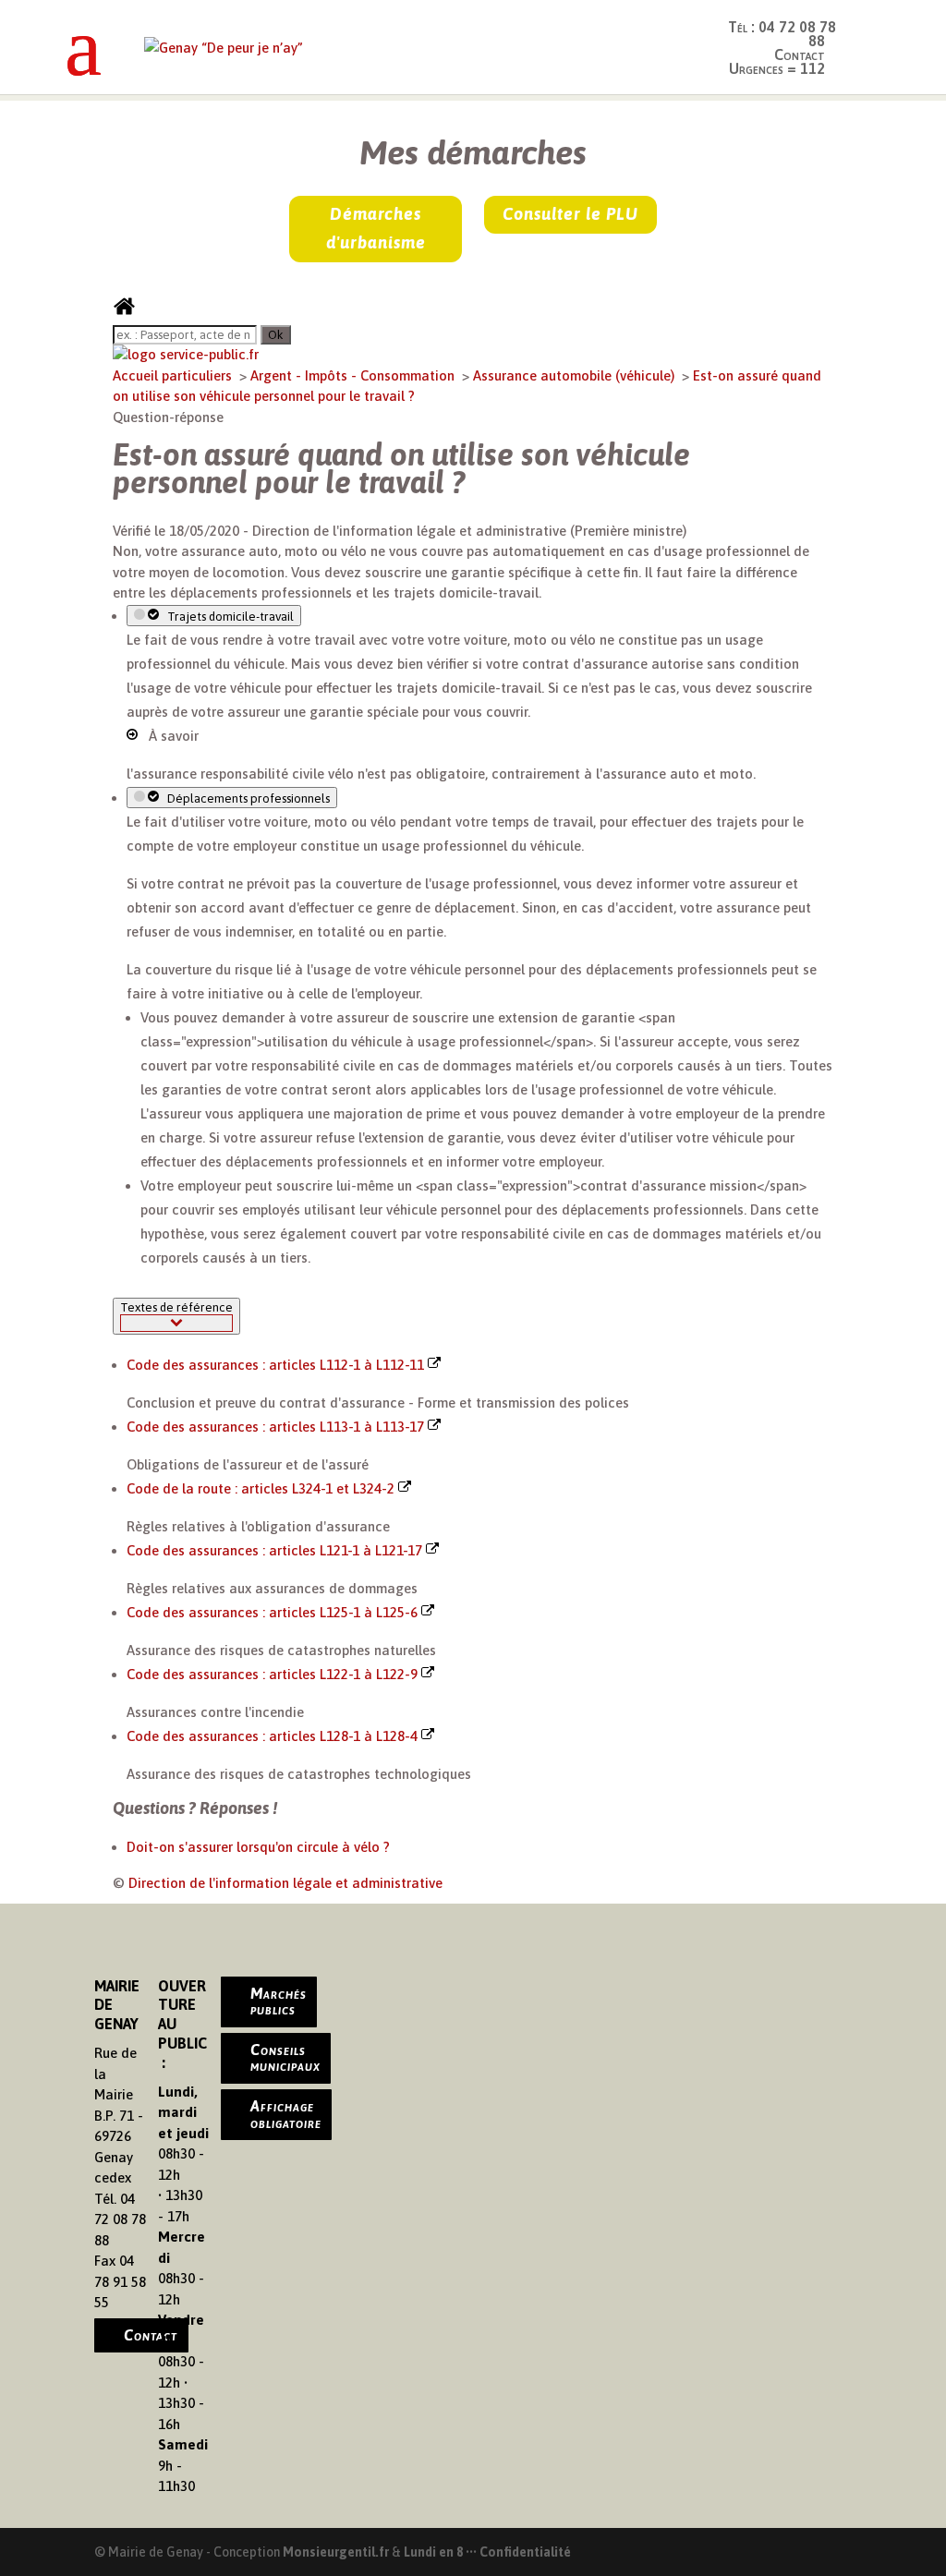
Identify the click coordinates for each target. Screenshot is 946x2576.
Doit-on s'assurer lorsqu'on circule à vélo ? (258, 1847)
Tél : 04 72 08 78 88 (782, 34)
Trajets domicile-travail (228, 617)
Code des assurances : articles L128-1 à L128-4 (274, 1736)
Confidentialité (525, 2552)
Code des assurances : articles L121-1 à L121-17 (276, 1550)
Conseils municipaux (285, 2058)
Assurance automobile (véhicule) (576, 375)
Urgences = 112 (777, 68)
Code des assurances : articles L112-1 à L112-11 (277, 1365)
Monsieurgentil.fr (337, 2552)
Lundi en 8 (433, 2552)
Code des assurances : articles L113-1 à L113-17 (277, 1427)
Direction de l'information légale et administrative (285, 1883)
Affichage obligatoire (286, 2114)
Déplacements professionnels (246, 798)
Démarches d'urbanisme (376, 228)
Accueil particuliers (174, 375)
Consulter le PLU (570, 214)
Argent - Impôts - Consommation (354, 375)
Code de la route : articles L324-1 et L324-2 (262, 1488)
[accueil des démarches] (124, 313)
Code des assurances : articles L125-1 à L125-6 (274, 1612)
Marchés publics (279, 2002)
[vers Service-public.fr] (186, 354)
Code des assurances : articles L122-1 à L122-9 (274, 1674)
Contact (151, 2335)
